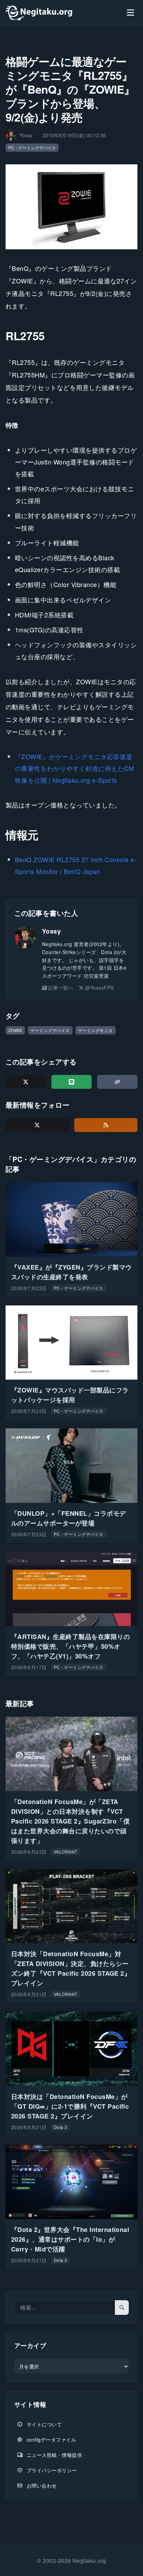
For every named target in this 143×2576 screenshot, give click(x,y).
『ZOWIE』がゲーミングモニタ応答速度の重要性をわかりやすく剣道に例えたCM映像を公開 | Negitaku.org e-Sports (74, 768)
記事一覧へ (61, 988)
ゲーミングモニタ (95, 1030)
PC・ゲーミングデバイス (32, 147)
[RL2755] (71, 207)
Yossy (51, 931)
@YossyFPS (99, 988)
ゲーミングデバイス (50, 1030)
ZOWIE (15, 1030)
